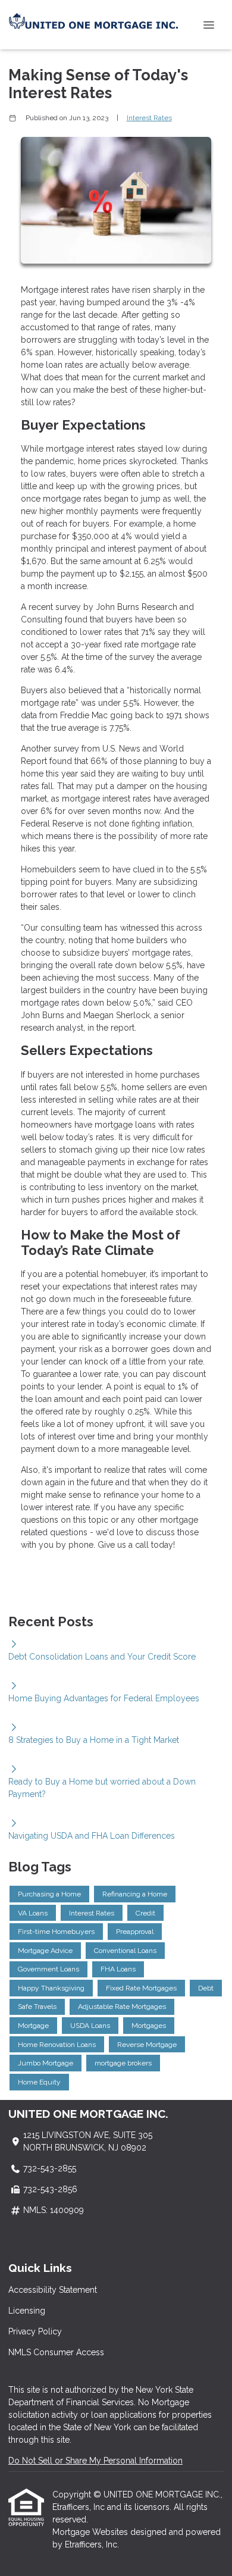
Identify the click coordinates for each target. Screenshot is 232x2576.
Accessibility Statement (53, 2290)
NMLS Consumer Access (56, 2352)
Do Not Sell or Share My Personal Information (95, 2461)
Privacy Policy (35, 2331)
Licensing (27, 2311)
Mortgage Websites (91, 2532)
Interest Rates (149, 118)
